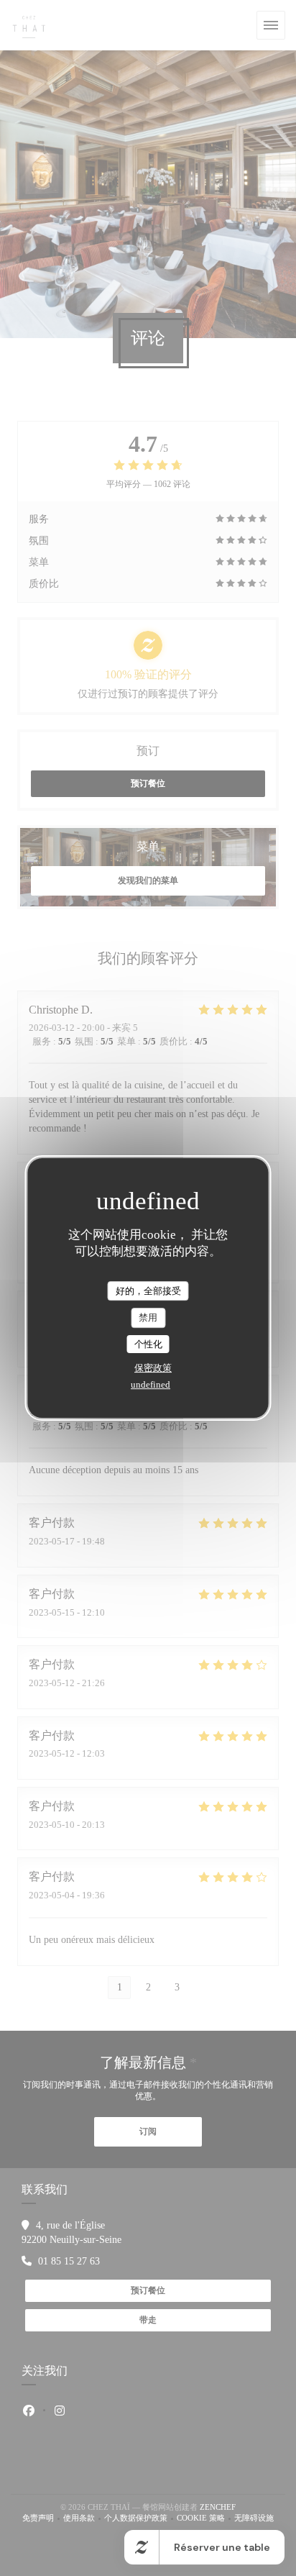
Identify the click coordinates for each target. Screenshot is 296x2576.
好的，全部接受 (148, 1291)
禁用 (148, 1317)
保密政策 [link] (153, 1368)
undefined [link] (151, 1384)
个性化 (148, 1344)
